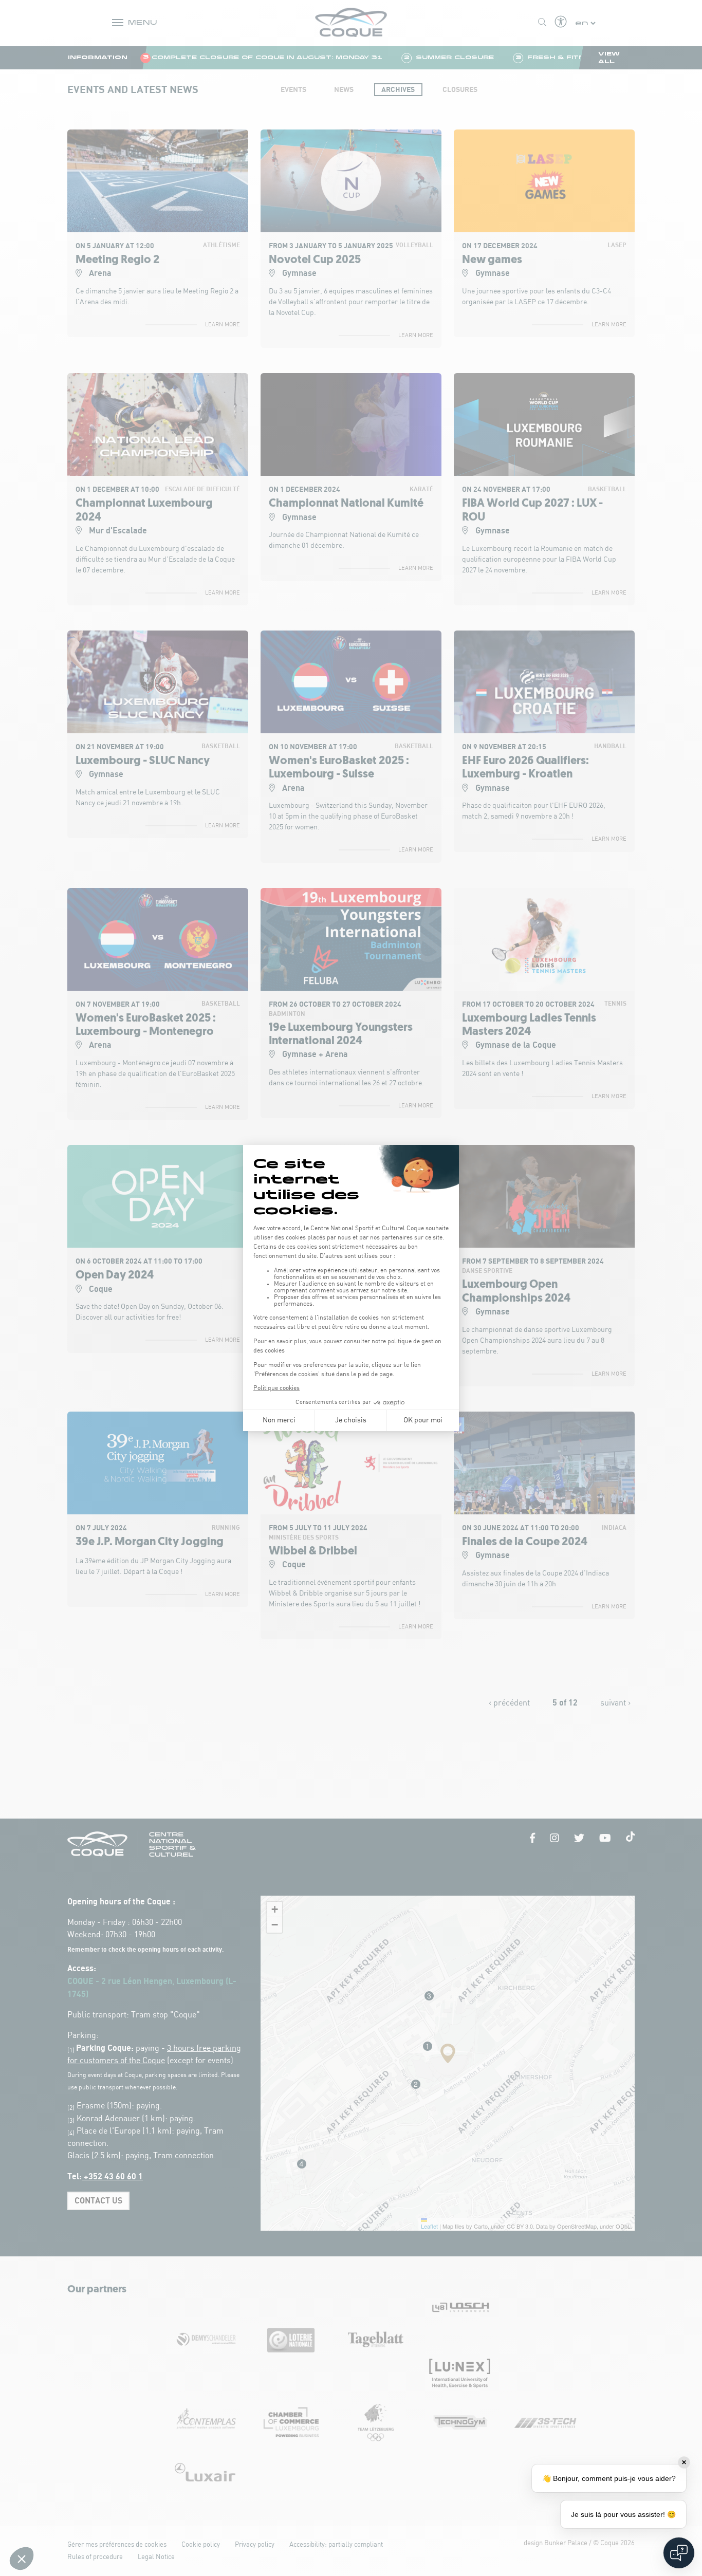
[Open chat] (679, 2553)
